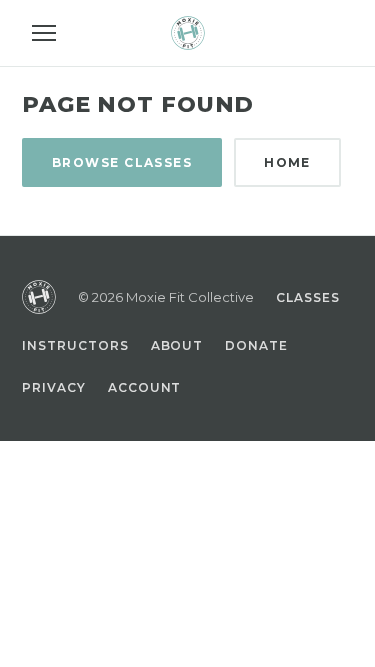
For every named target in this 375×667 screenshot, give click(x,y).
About (177, 345)
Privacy (54, 387)
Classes (308, 297)
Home (287, 162)
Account (145, 387)
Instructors (75, 345)
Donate (256, 345)
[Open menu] (44, 33)
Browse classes (122, 162)
